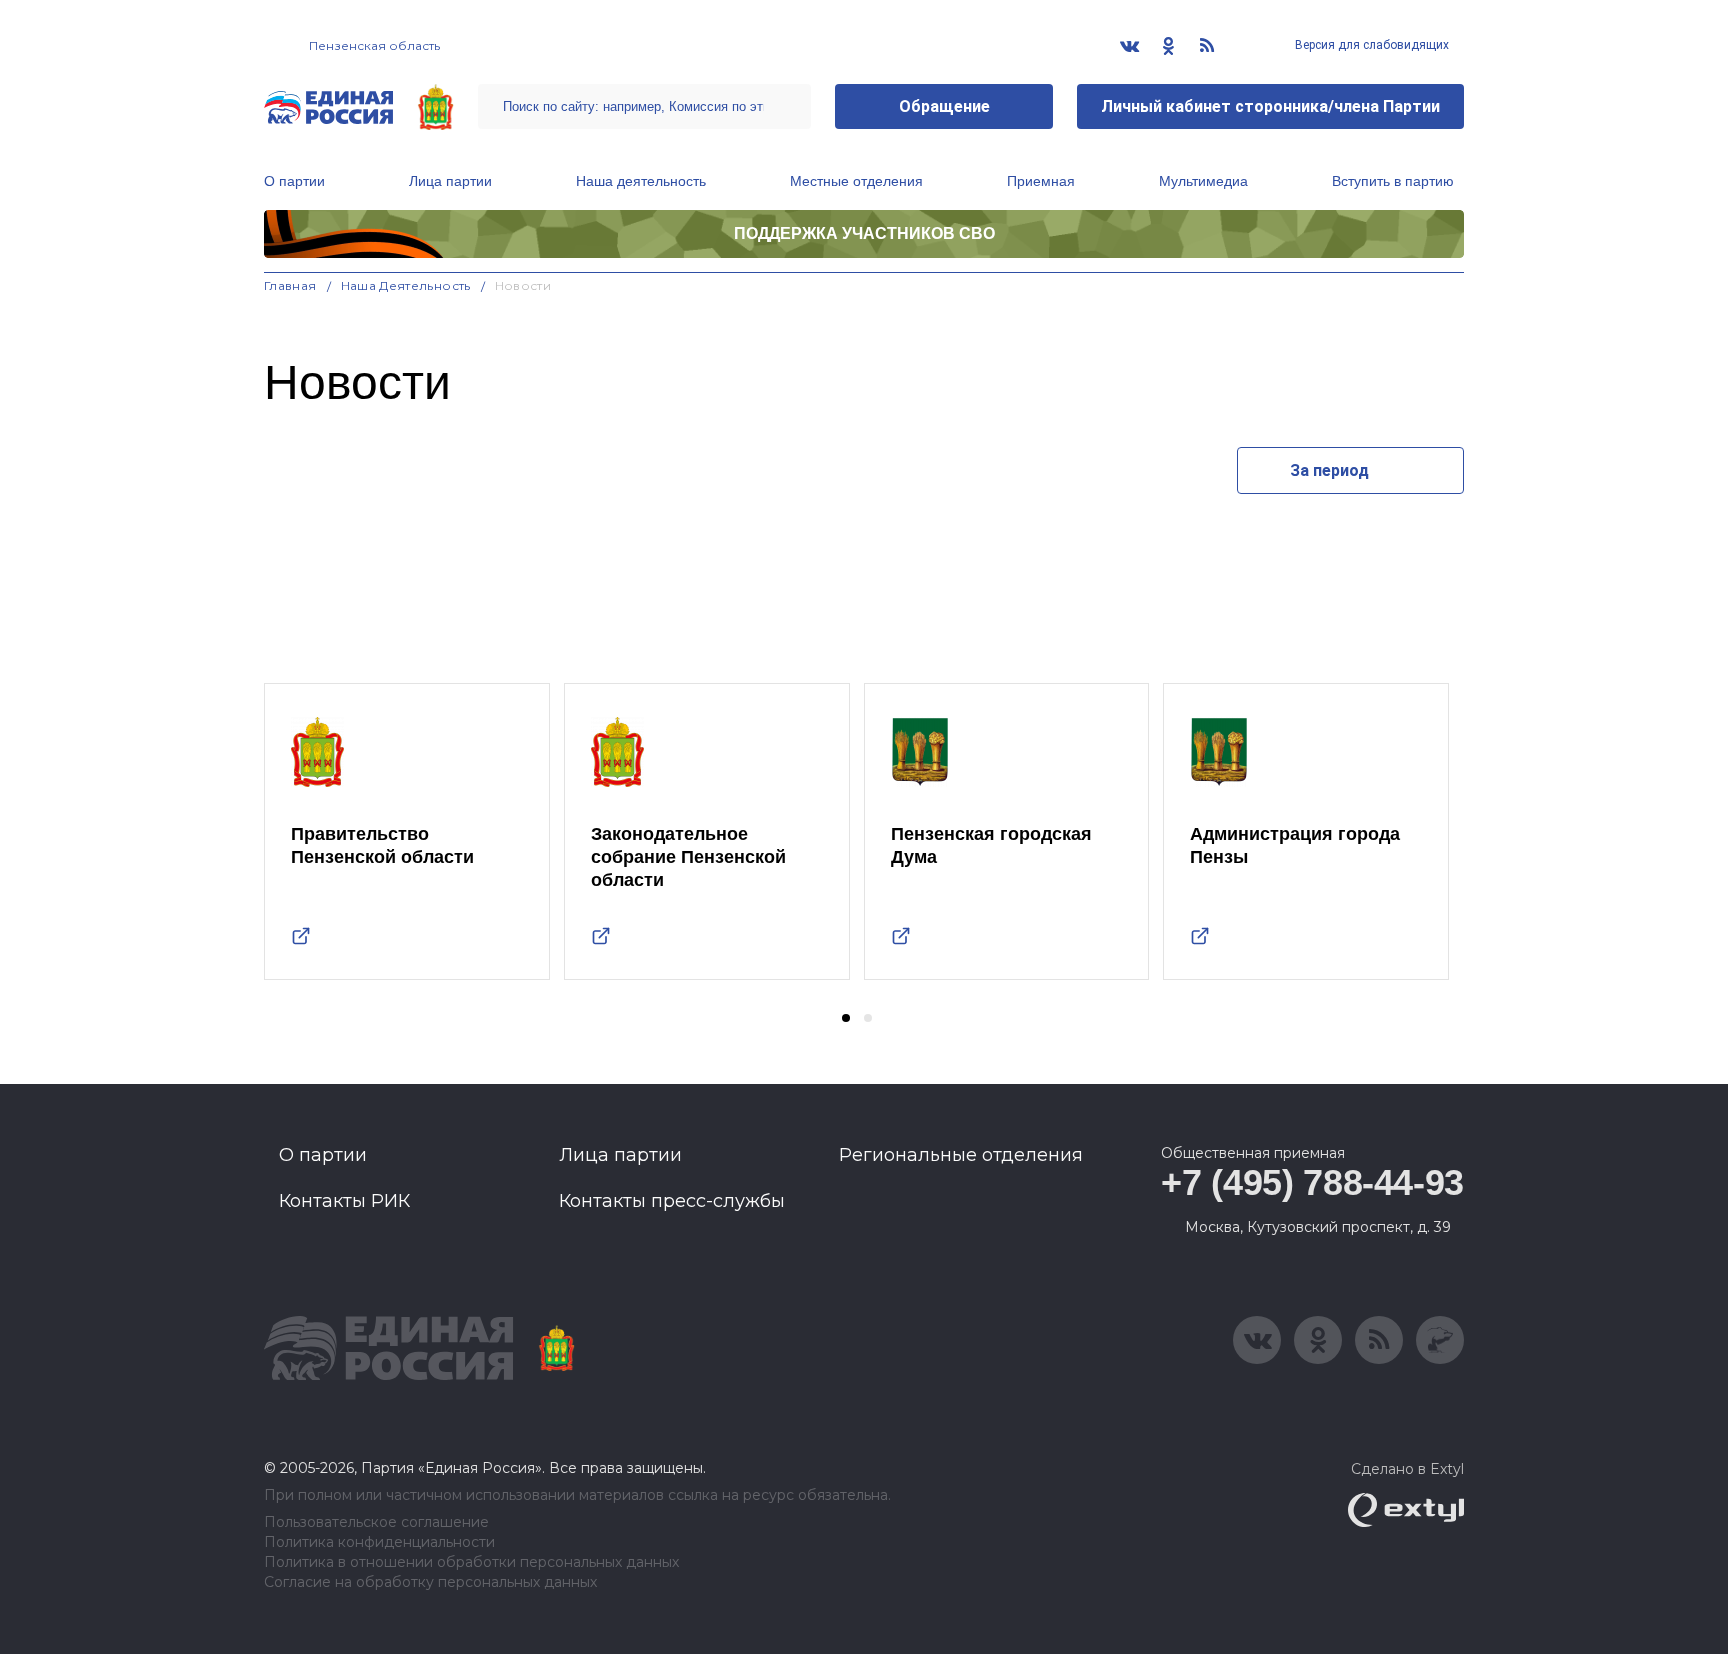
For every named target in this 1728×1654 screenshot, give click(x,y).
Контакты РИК (344, 1201)
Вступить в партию (1393, 181)
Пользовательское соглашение (376, 1522)
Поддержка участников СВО (864, 233)
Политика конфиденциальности (379, 1542)
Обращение (944, 106)
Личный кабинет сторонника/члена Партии (1270, 106)
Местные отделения (856, 181)
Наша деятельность (641, 181)
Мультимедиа (1203, 181)
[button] (846, 1018)
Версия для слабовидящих (1370, 45)
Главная (290, 285)
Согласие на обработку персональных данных (430, 1582)
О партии (294, 181)
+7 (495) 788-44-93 (1312, 1182)
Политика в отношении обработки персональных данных (471, 1562)
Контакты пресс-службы (672, 1201)
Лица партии (450, 181)
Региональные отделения (961, 1155)
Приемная (1041, 181)
